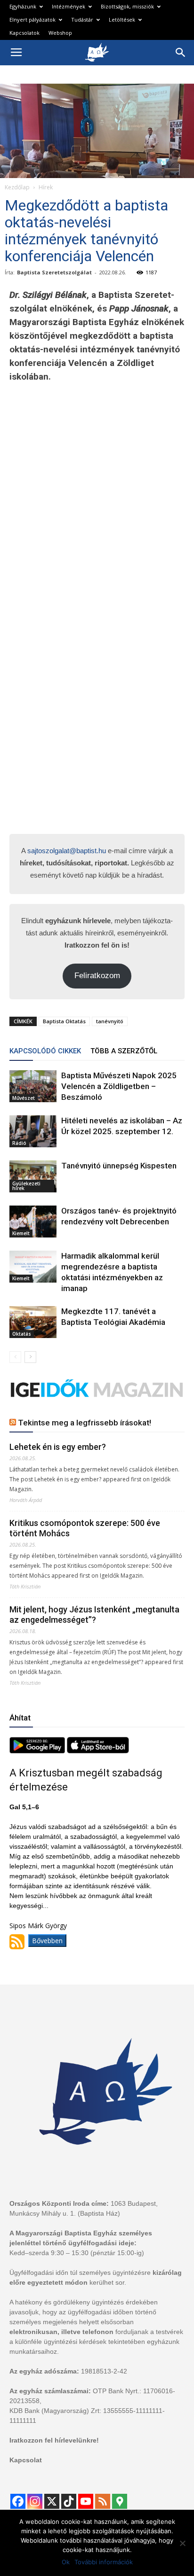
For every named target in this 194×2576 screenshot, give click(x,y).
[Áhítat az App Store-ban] (98, 1751)
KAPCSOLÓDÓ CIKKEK (45, 1051)
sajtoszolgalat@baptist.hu (67, 851)
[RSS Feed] (103, 2501)
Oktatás (22, 1334)
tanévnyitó (110, 1021)
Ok (66, 2562)
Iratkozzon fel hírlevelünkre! (54, 2440)
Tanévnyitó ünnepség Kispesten (119, 1166)
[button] (181, 53)
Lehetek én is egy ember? (58, 1447)
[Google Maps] (120, 2501)
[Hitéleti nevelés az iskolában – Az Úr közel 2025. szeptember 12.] (33, 1132)
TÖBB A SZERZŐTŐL (124, 1051)
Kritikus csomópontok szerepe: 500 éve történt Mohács (85, 1528)
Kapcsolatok (24, 33)
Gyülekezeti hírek (26, 1186)
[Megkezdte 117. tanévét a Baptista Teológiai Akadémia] (33, 1322)
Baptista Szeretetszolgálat (54, 272)
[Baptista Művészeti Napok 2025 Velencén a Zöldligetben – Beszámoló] (33, 1086)
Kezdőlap (17, 187)
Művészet (24, 1098)
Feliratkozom (97, 976)
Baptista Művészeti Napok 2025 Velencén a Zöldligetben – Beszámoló (119, 1086)
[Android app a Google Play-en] (38, 1751)
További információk (104, 2562)
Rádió (19, 1143)
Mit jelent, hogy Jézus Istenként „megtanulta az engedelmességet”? (94, 1615)
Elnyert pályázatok (32, 19)
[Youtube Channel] (86, 2501)
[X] (52, 2501)
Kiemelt (21, 1233)
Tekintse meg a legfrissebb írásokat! (85, 1423)
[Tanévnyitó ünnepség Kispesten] (33, 1177)
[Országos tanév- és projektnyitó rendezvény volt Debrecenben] (33, 1222)
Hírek (46, 187)
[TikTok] (69, 2501)
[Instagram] (35, 2501)
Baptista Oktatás (64, 1021)
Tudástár (82, 19)
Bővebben (47, 1941)
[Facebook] (18, 2501)
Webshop (60, 33)
